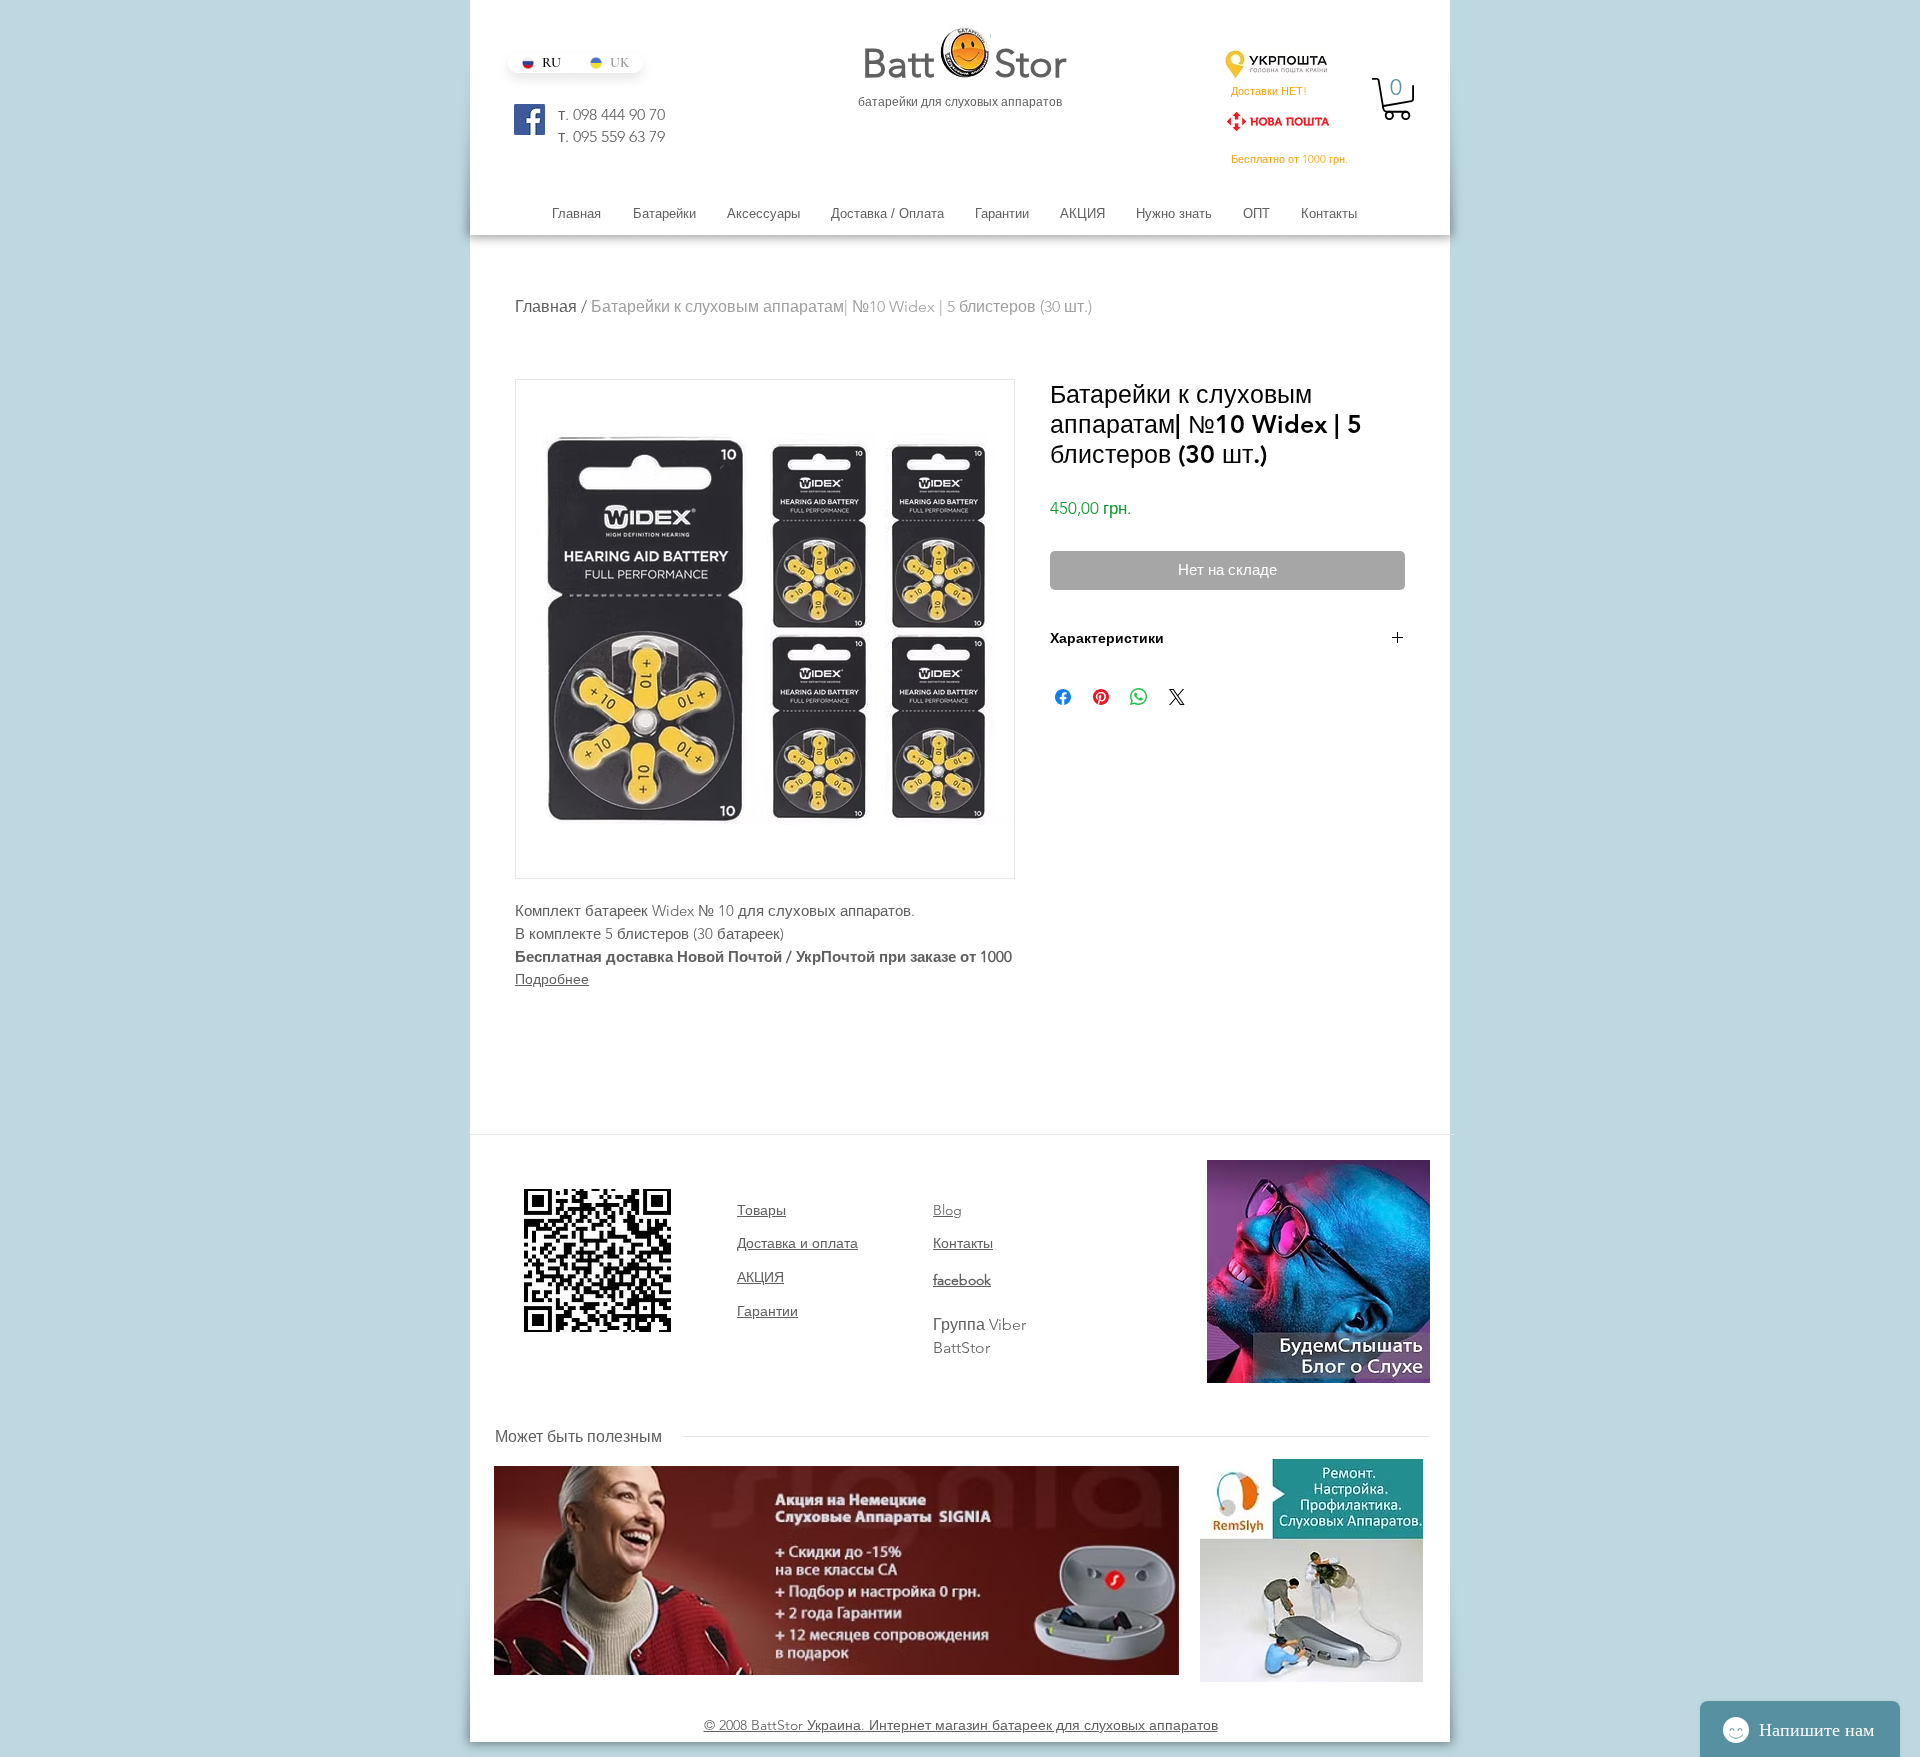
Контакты (963, 1243)
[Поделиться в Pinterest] (1101, 697)
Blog (947, 1210)
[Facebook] (529, 119)
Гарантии (767, 1311)
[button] (1397, 99)
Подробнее (552, 979)
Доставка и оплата (797, 1243)
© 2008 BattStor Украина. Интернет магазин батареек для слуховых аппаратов (961, 1725)
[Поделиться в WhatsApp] (1139, 697)
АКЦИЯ (760, 1277)
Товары (761, 1210)
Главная (546, 306)
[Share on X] (1177, 697)
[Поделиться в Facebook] (1063, 697)
